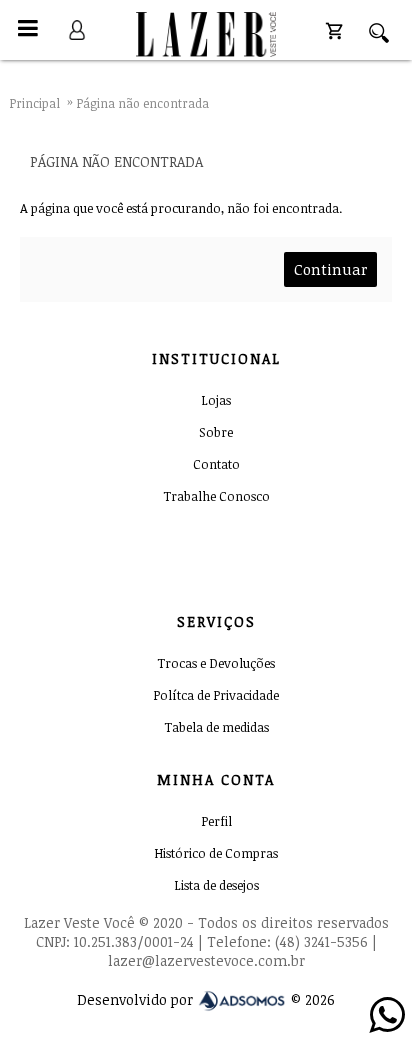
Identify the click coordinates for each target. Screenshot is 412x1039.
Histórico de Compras (216, 853)
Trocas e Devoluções (216, 663)
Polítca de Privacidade (216, 695)
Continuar (330, 269)
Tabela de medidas (216, 727)
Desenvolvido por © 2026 (206, 999)
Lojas (216, 400)
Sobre (216, 432)
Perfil (216, 821)
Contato (216, 464)
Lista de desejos (216, 885)
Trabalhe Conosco (216, 496)
